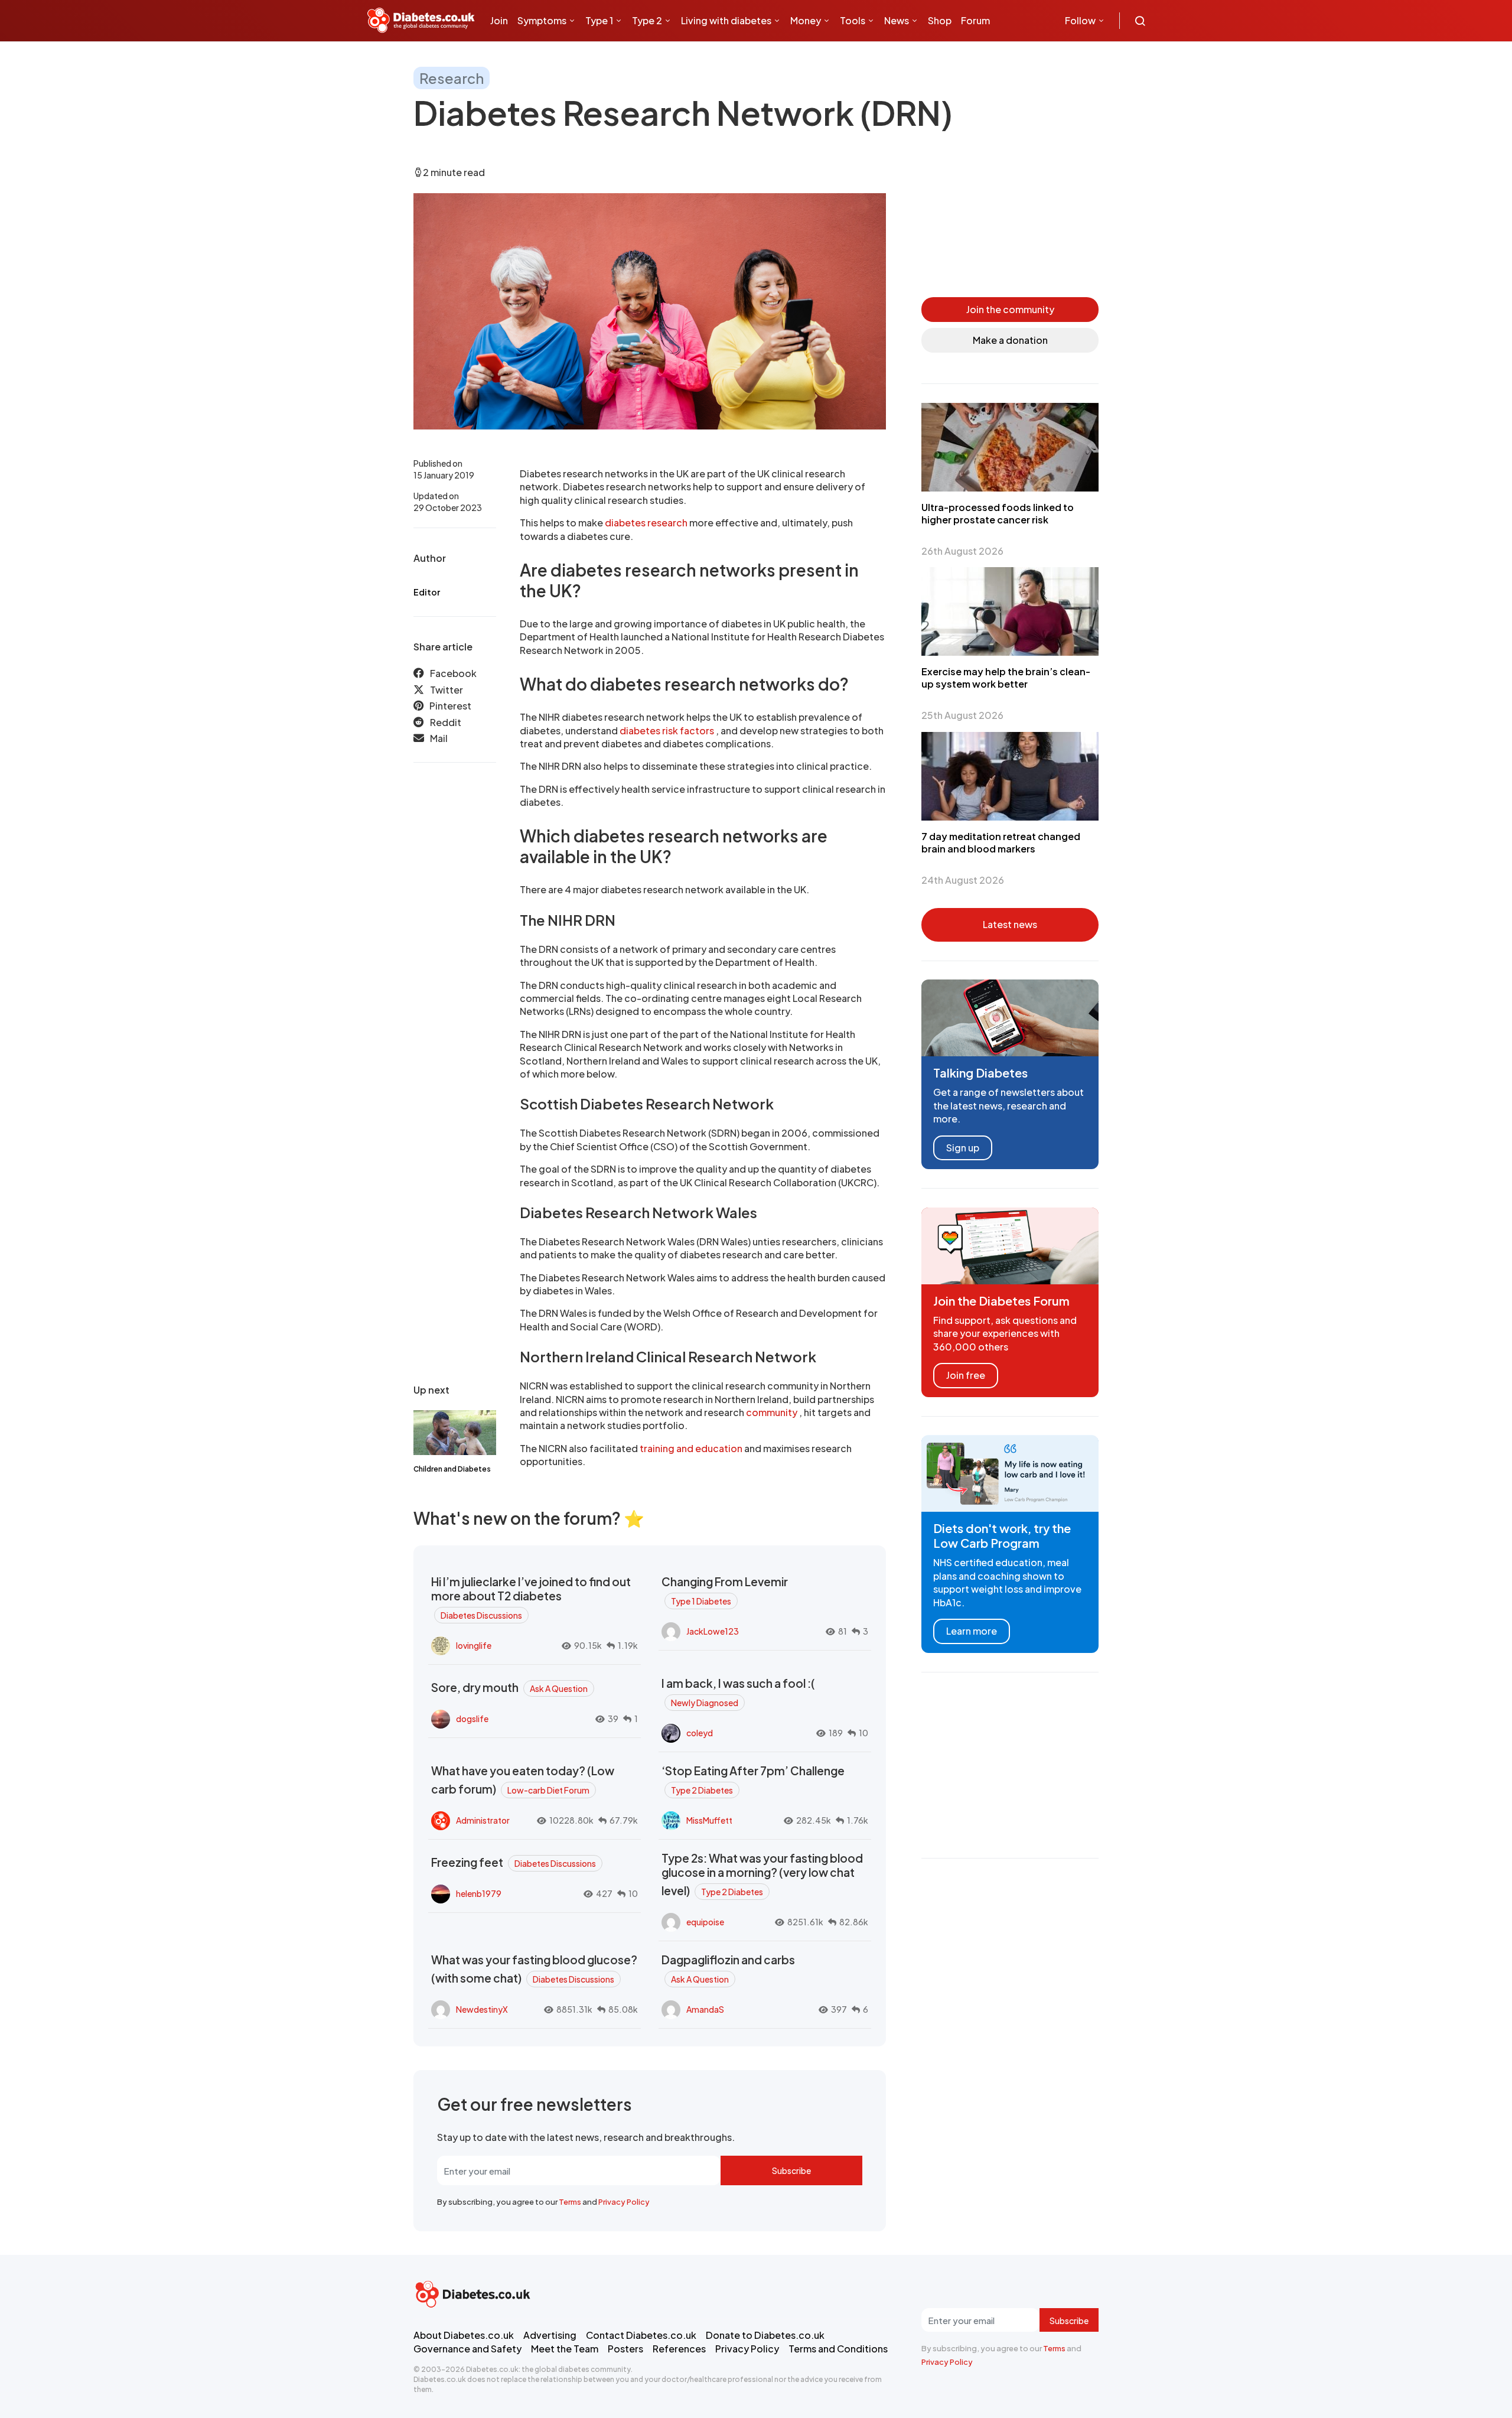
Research (452, 78)
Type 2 (647, 20)
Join (499, 20)
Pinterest (450, 706)
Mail (439, 738)
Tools (853, 20)
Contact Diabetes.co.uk (641, 2335)
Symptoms (542, 20)
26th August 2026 (962, 551)
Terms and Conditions (838, 2349)
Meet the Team (565, 2349)
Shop (940, 20)
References (679, 2349)
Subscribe (791, 2170)
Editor (427, 592)
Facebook (453, 673)
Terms (570, 2202)
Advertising (550, 2335)
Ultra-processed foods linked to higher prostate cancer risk (998, 513)
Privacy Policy (624, 2202)
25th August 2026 (962, 715)
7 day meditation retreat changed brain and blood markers (1001, 842)
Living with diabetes (726, 20)
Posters (625, 2349)
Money (806, 20)
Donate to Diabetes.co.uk (765, 2335)
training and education (692, 1448)
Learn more (972, 1631)
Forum (975, 20)
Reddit (446, 722)
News (897, 20)
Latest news (1010, 924)
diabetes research (647, 523)
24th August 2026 (963, 880)
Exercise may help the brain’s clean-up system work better (1006, 678)
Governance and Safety (467, 2349)
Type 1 (599, 20)
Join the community (1010, 309)
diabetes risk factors (668, 730)
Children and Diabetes (452, 1469)
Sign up (963, 1147)
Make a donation (1010, 340)
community (773, 1412)
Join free (966, 1375)
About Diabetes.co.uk (464, 2335)
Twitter (447, 690)
